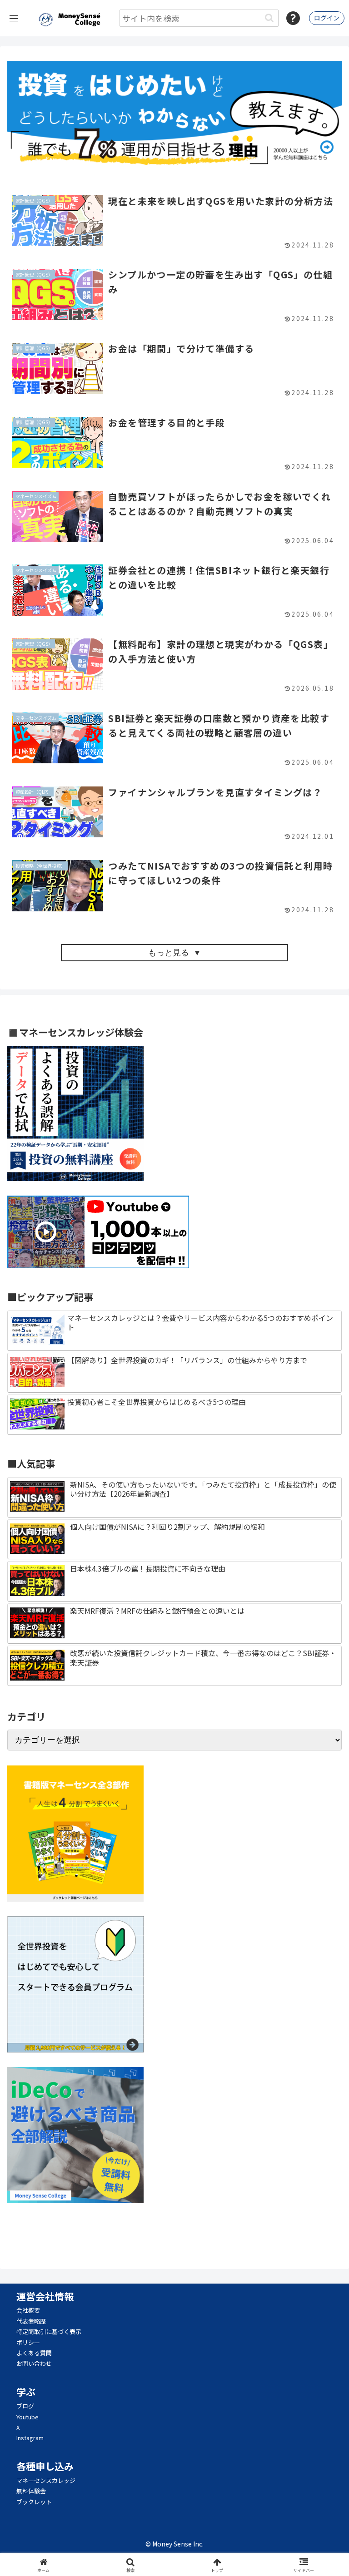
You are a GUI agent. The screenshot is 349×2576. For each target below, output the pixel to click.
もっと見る (169, 953)
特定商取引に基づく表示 (49, 2331)
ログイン (327, 18)
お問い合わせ (34, 2363)
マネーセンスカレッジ (46, 2480)
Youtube (27, 2417)
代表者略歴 (31, 2321)
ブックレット (34, 2502)
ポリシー (28, 2342)
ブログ (25, 2406)
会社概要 (28, 2310)
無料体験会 (31, 2491)
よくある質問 (34, 2353)
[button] (269, 18)
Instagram (30, 2438)
